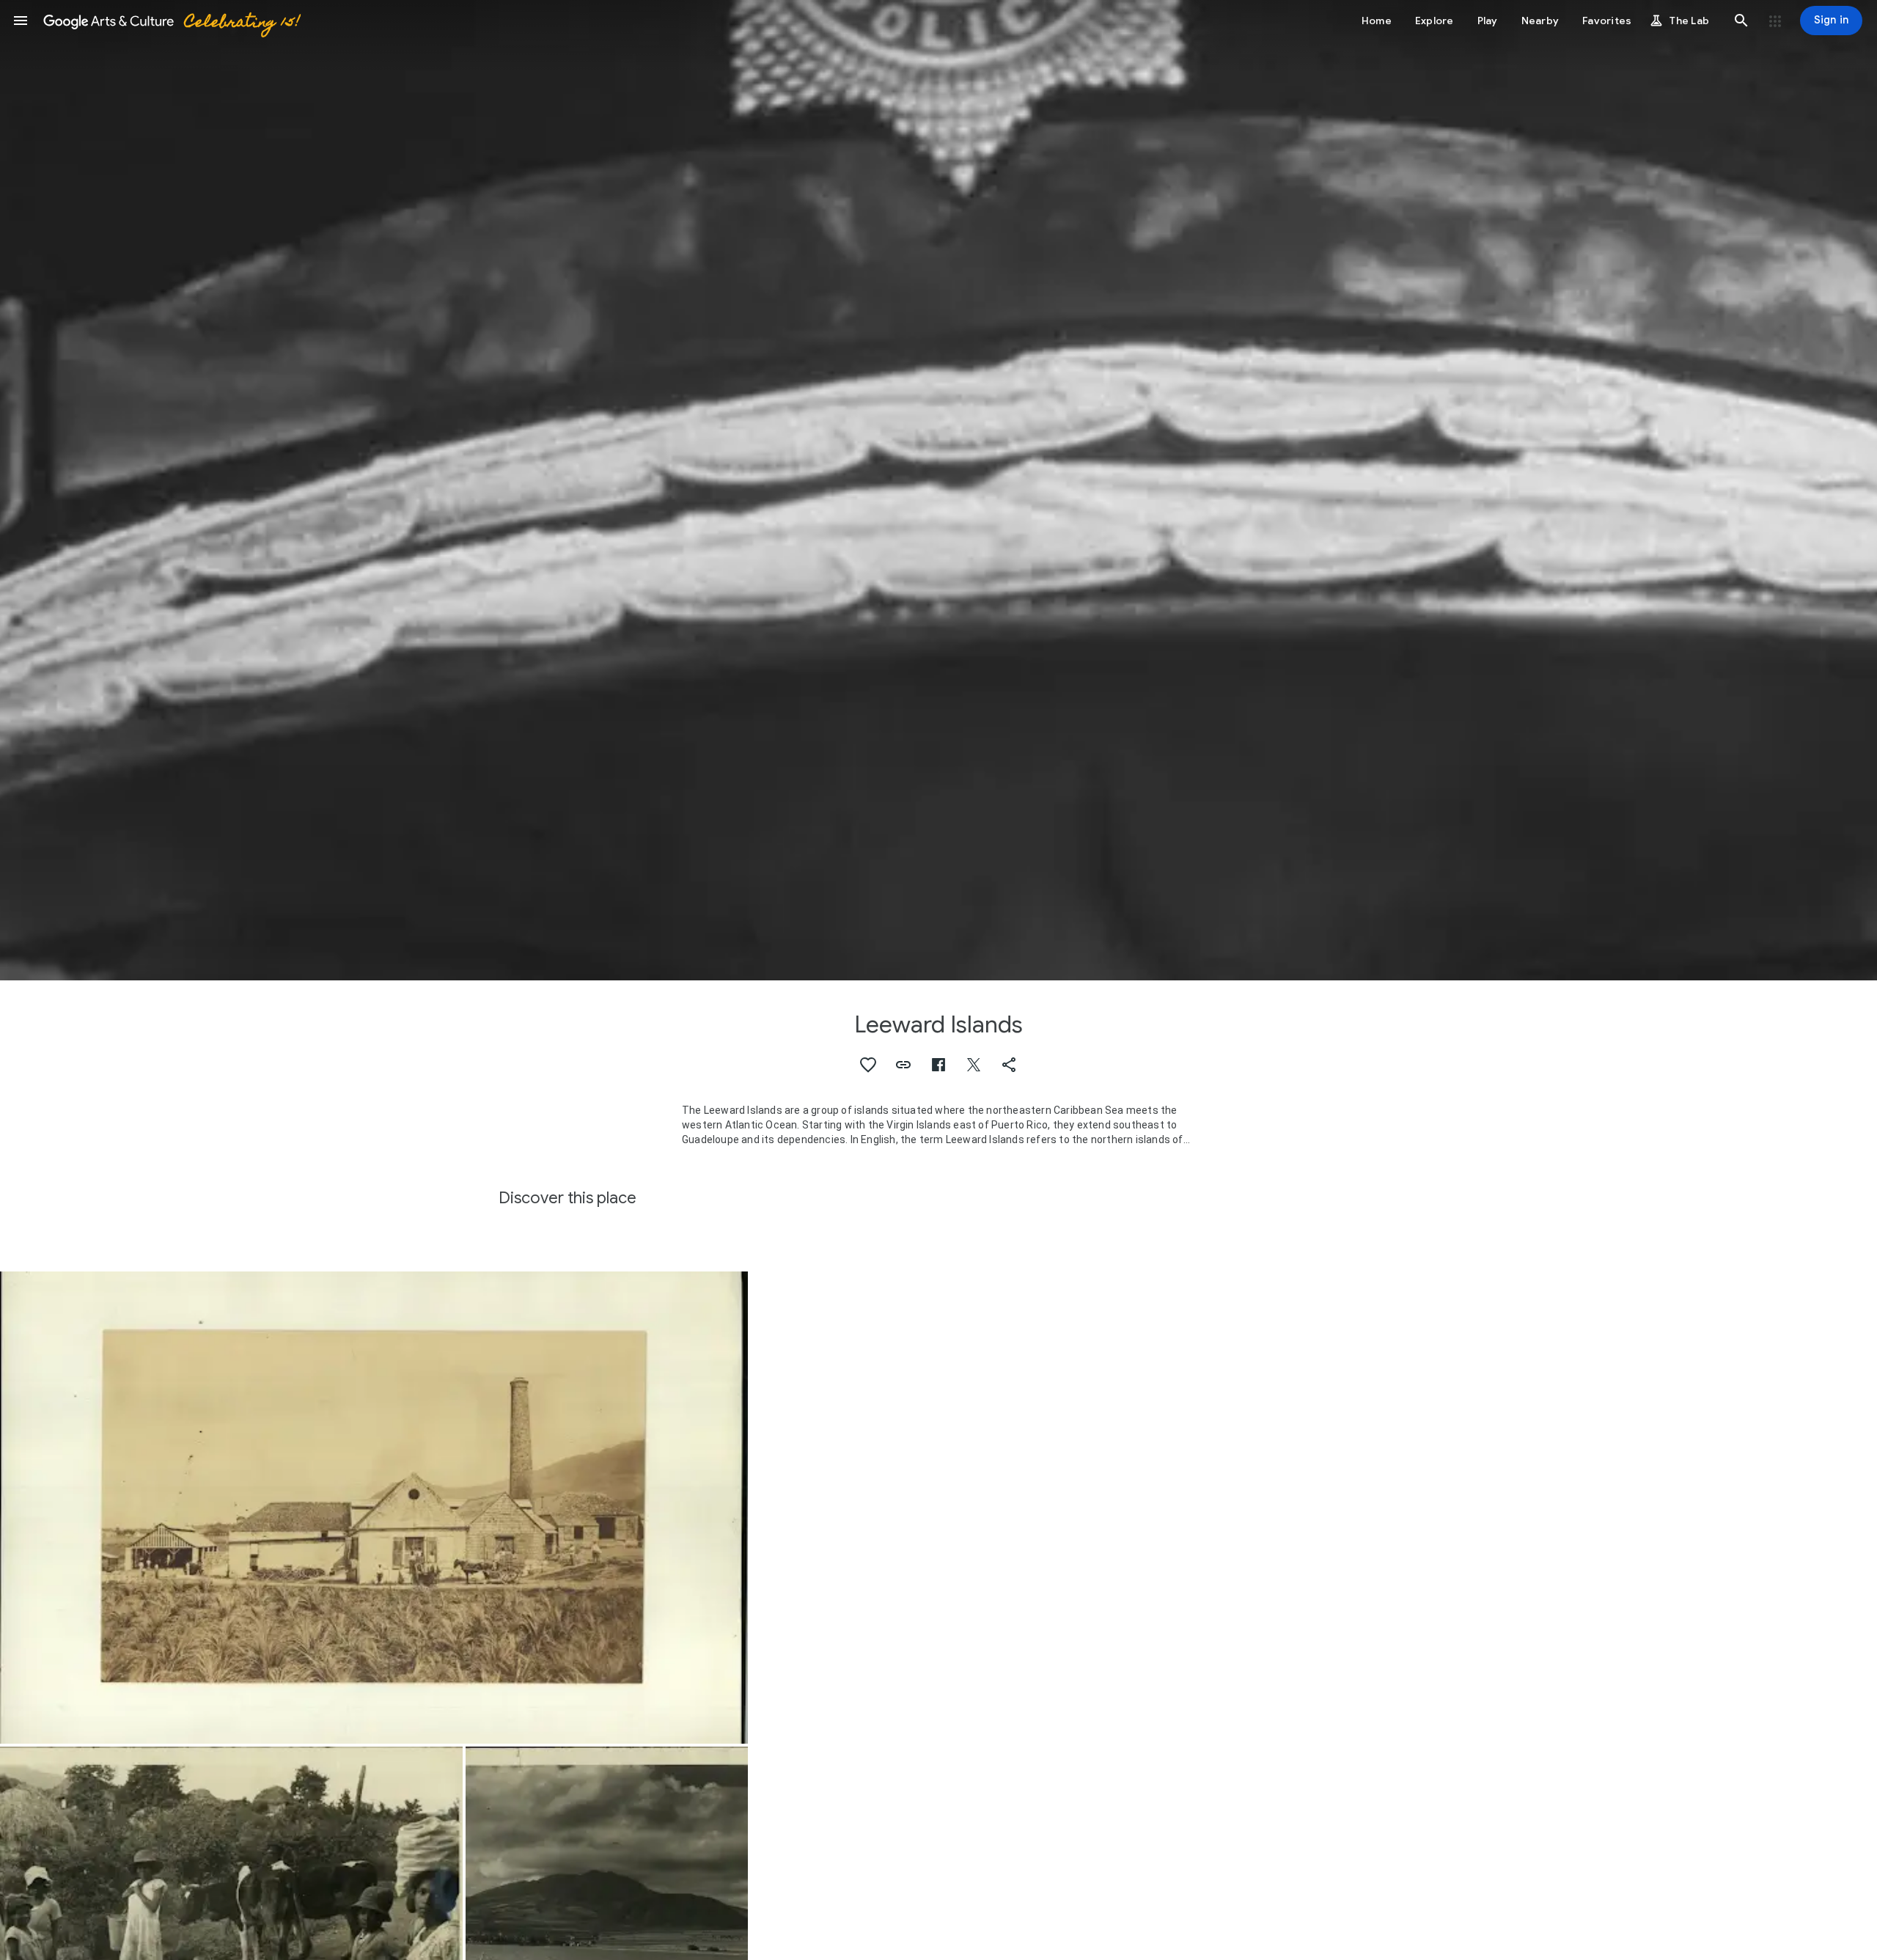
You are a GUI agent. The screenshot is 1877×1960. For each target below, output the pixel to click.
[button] (21, 21)
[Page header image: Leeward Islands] (938, 490)
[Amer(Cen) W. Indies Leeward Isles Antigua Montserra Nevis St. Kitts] (374, 1508)
